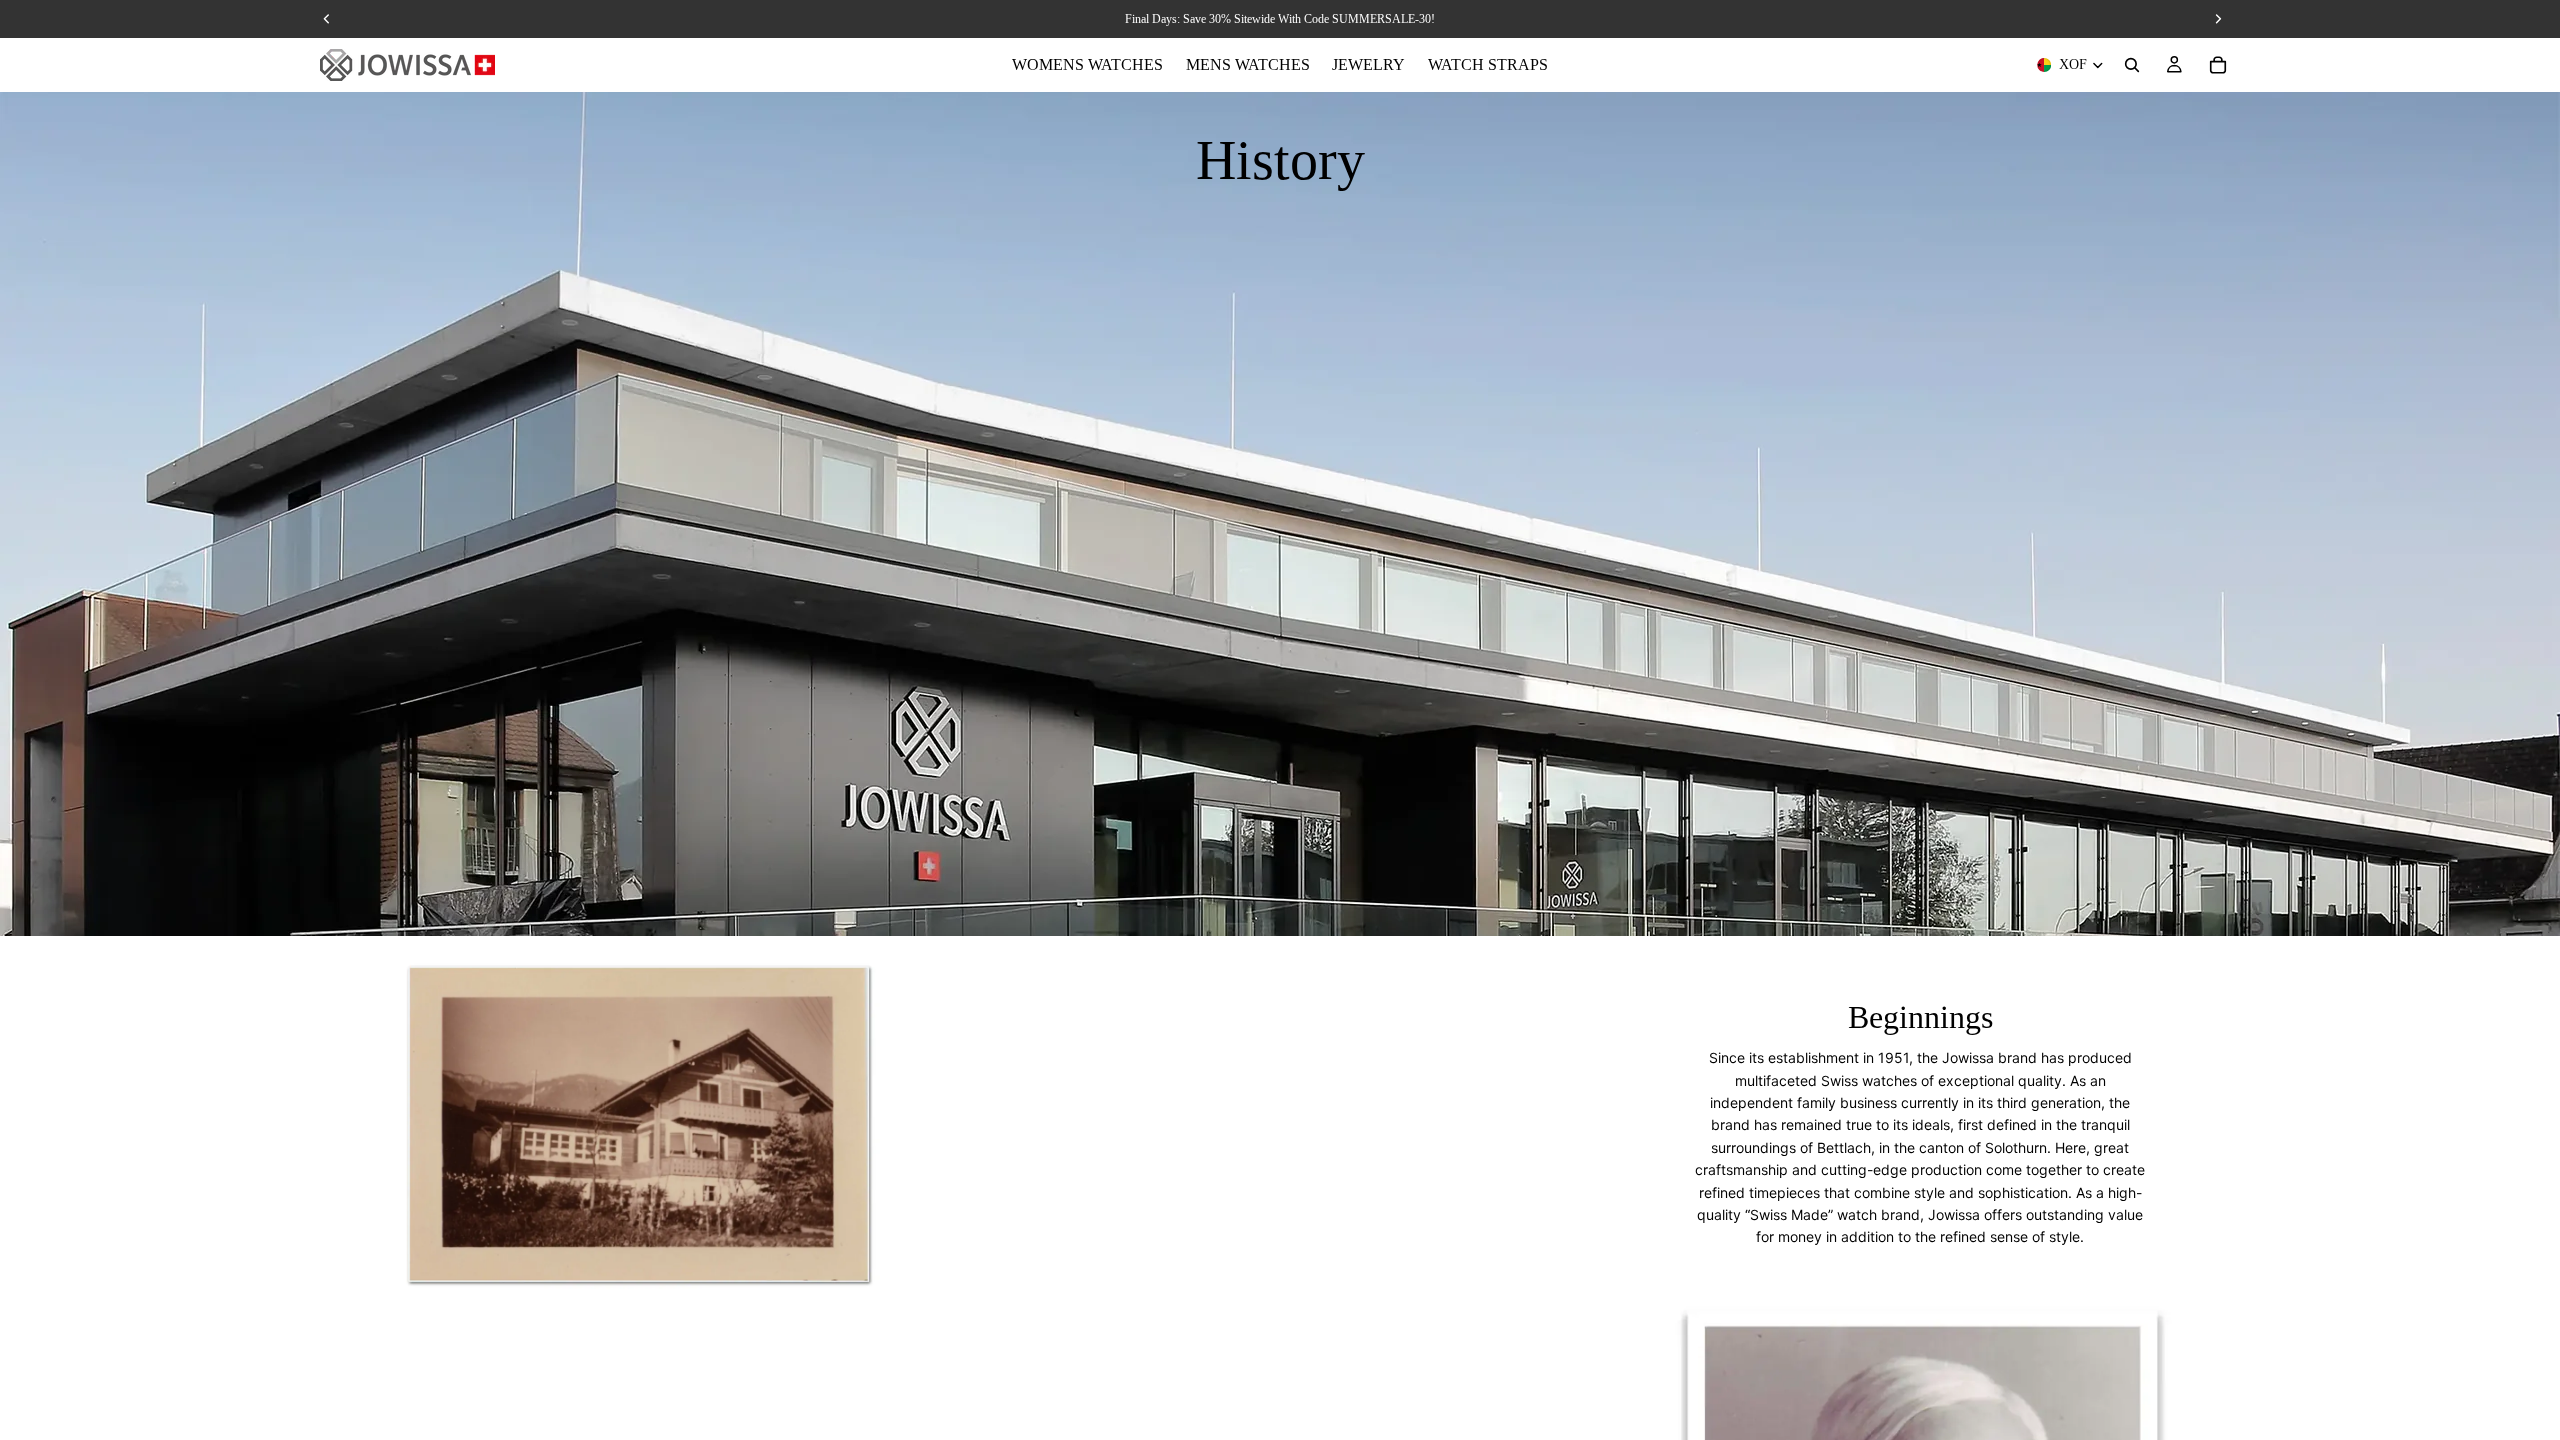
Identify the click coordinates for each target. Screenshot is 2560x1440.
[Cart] (2218, 65)
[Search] (2132, 65)
